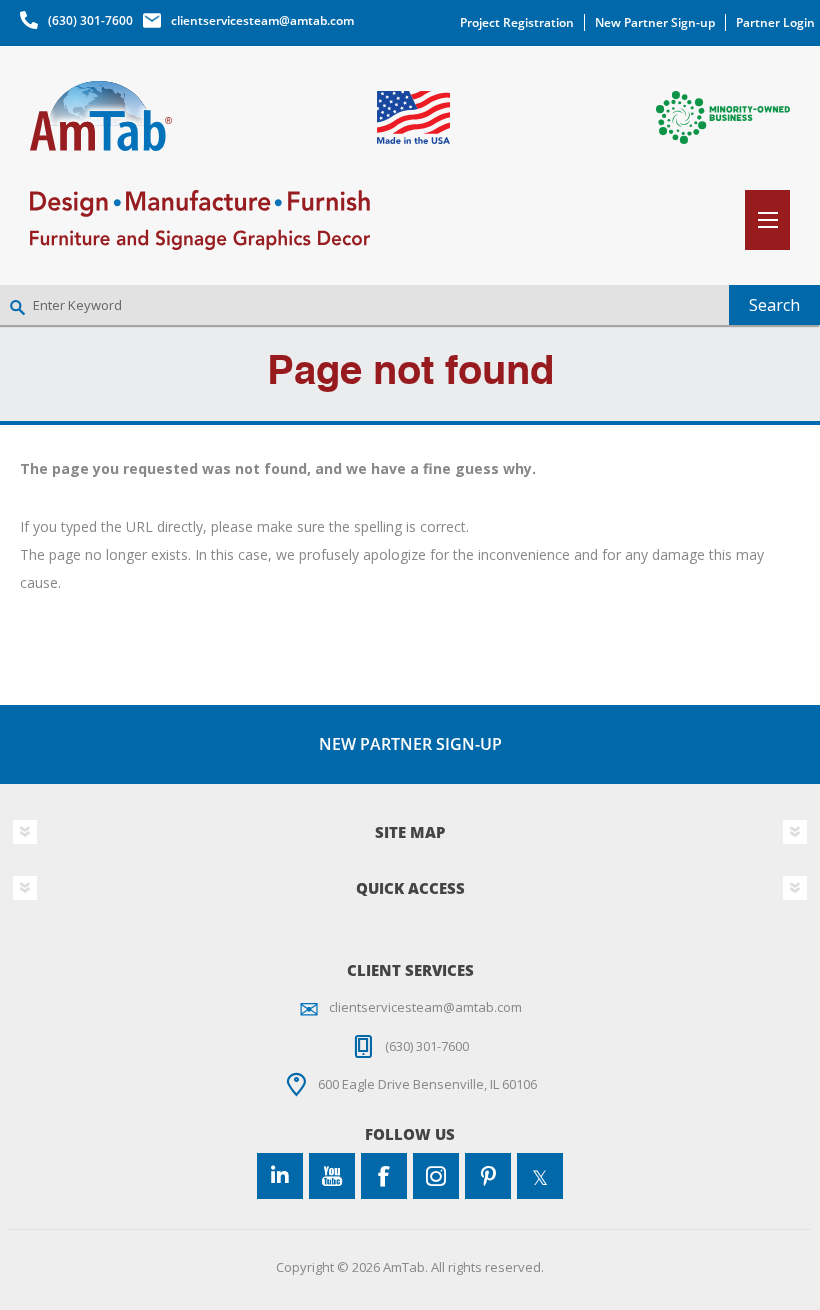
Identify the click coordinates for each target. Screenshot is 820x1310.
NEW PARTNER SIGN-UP (410, 744)
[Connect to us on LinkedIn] (280, 1176)
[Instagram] (436, 1176)
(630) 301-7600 (90, 20)
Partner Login (775, 22)
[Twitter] (540, 1176)
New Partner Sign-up (655, 22)
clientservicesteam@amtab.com (262, 20)
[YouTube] (332, 1176)
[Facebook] (384, 1176)
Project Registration (517, 22)
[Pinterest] (488, 1176)
